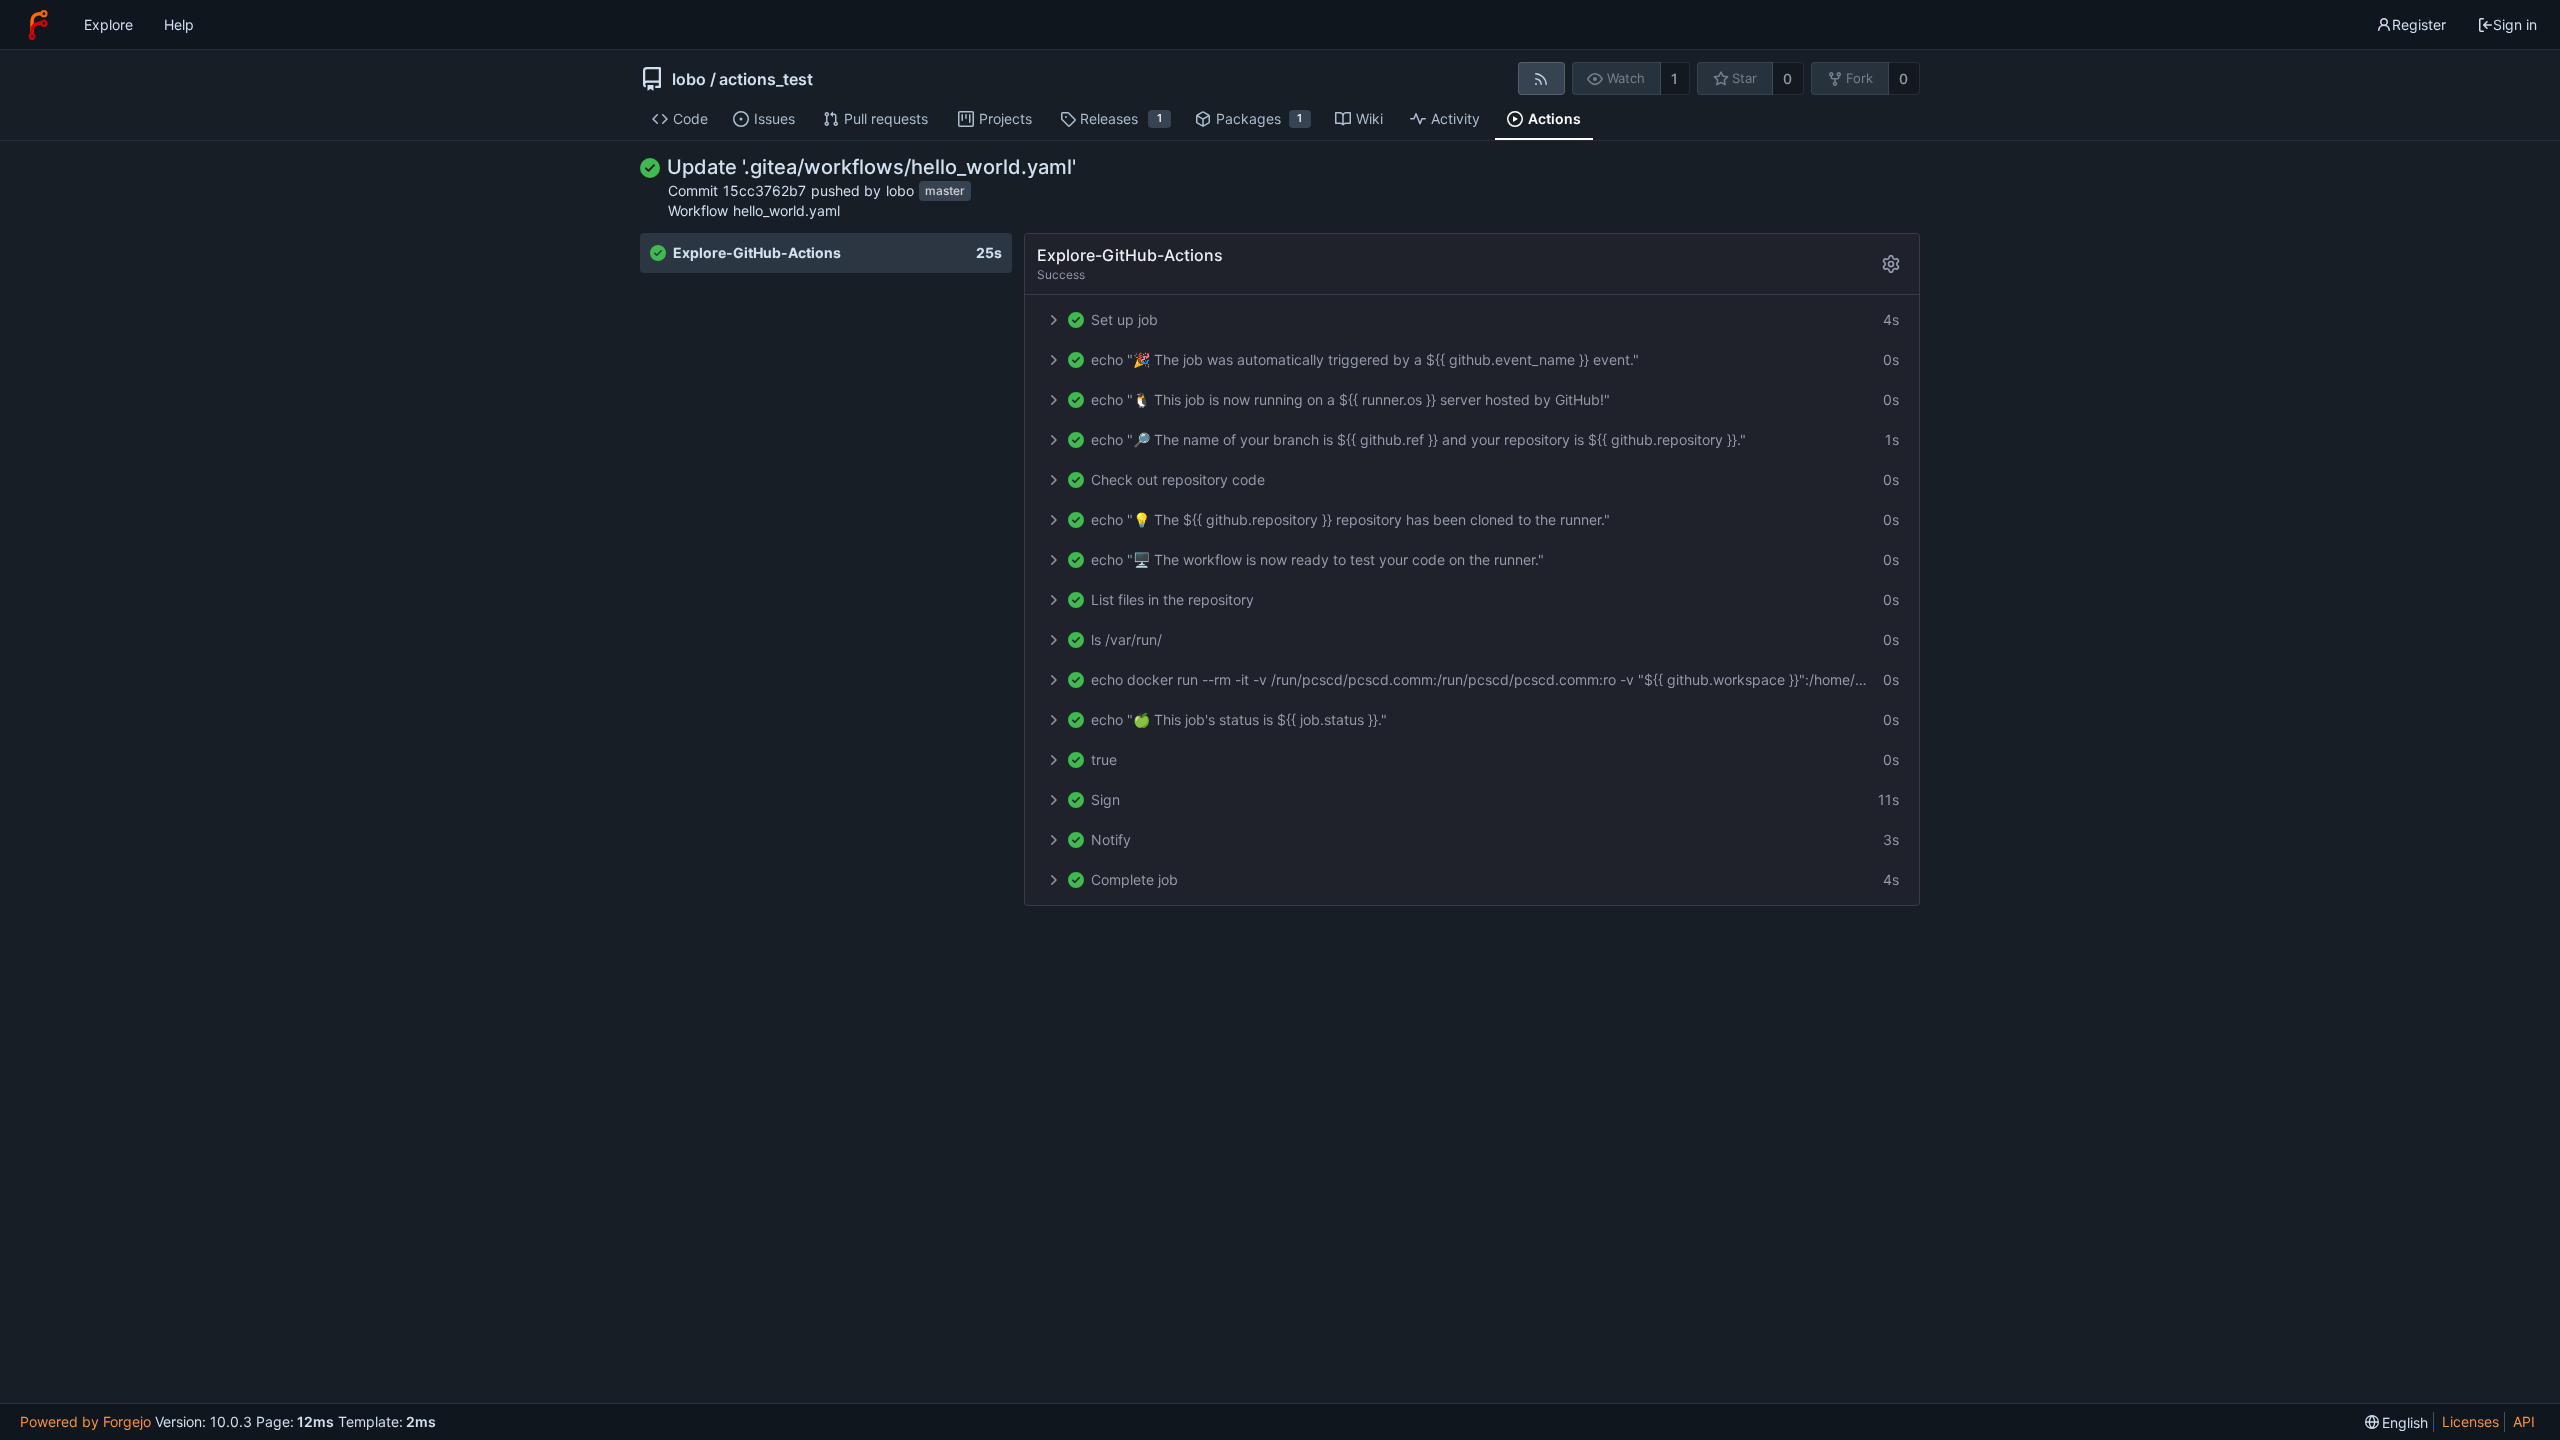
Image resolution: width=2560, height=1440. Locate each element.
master (945, 191)
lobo (689, 79)
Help (179, 24)
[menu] (2397, 1422)
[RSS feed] (1541, 78)
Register (2419, 24)
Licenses (2470, 1421)
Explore (108, 24)
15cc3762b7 (764, 190)
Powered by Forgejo (85, 1421)
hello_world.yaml (786, 210)
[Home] (38, 25)
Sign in (2515, 24)
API (2524, 1421)
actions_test (766, 79)
